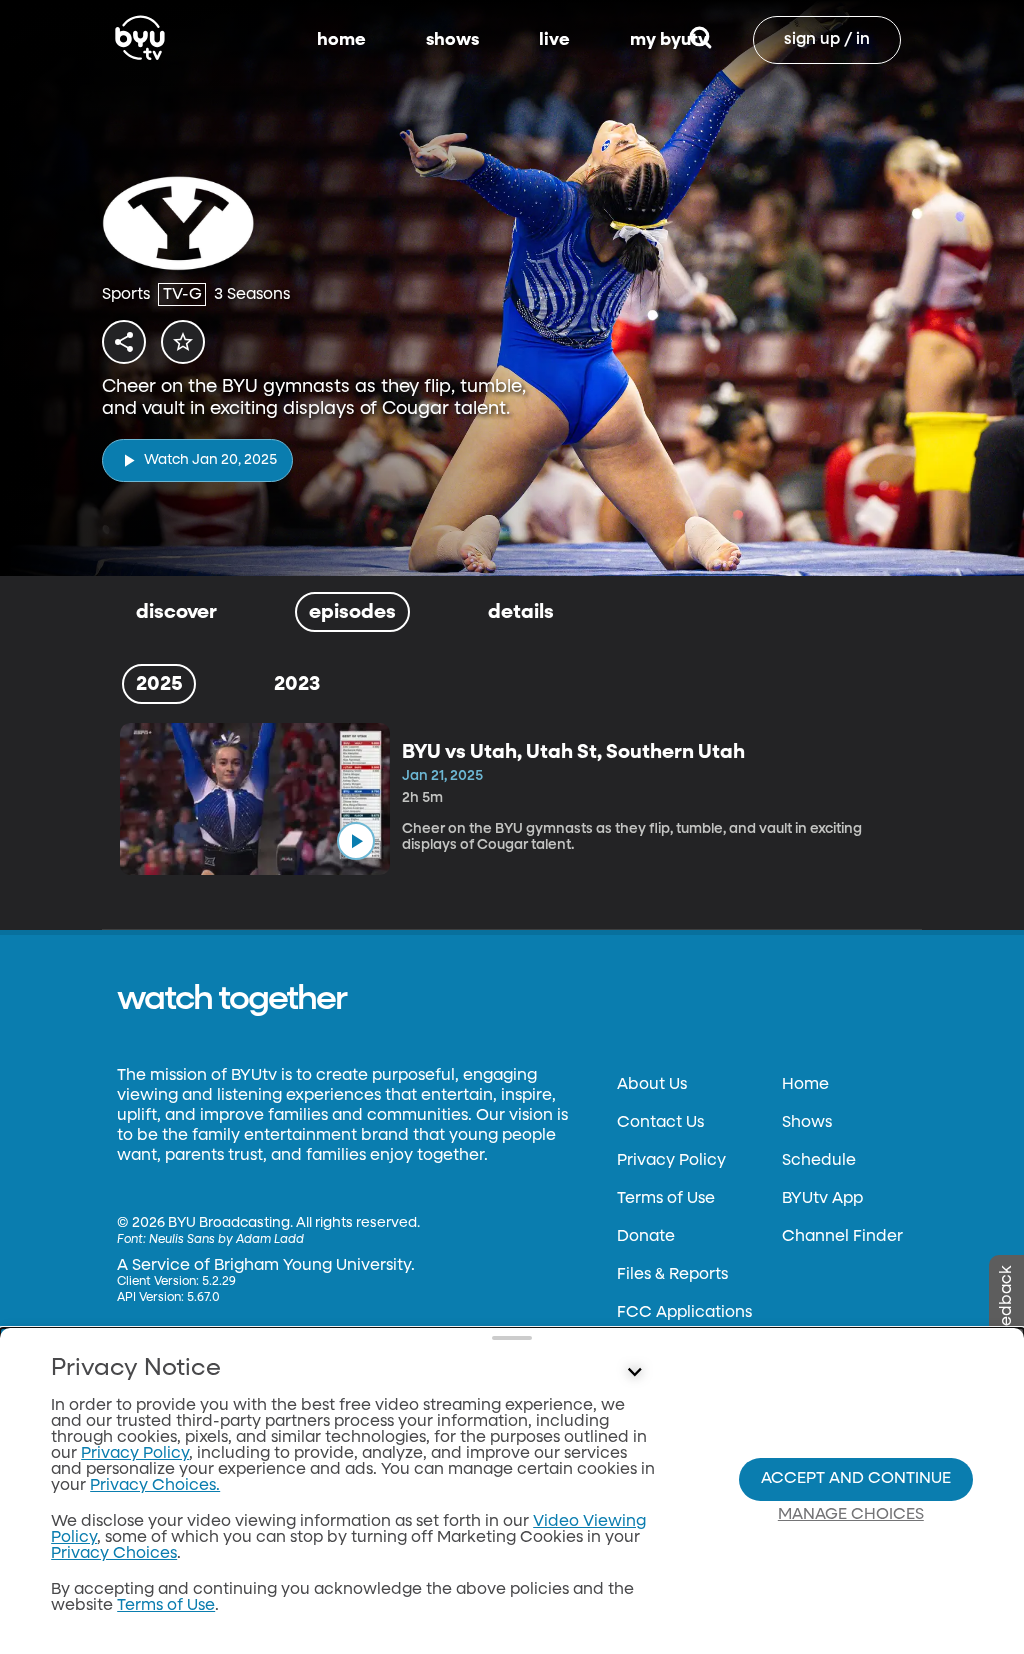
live (554, 40)
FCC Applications (684, 1313)
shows (452, 40)
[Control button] (634, 1373)
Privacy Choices (114, 1554)
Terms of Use (666, 1199)
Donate (646, 1237)
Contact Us (660, 1123)
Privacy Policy (671, 1161)
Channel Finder (842, 1237)
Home (805, 1085)
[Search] (700, 40)
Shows (807, 1123)
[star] (183, 342)
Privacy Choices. (155, 1486)
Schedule (819, 1161)
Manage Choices (851, 1515)
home (341, 40)
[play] (356, 841)
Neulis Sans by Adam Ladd (226, 1240)
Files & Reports (672, 1275)
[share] (124, 342)
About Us (652, 1085)
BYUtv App (822, 1199)
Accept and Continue (856, 1479)
